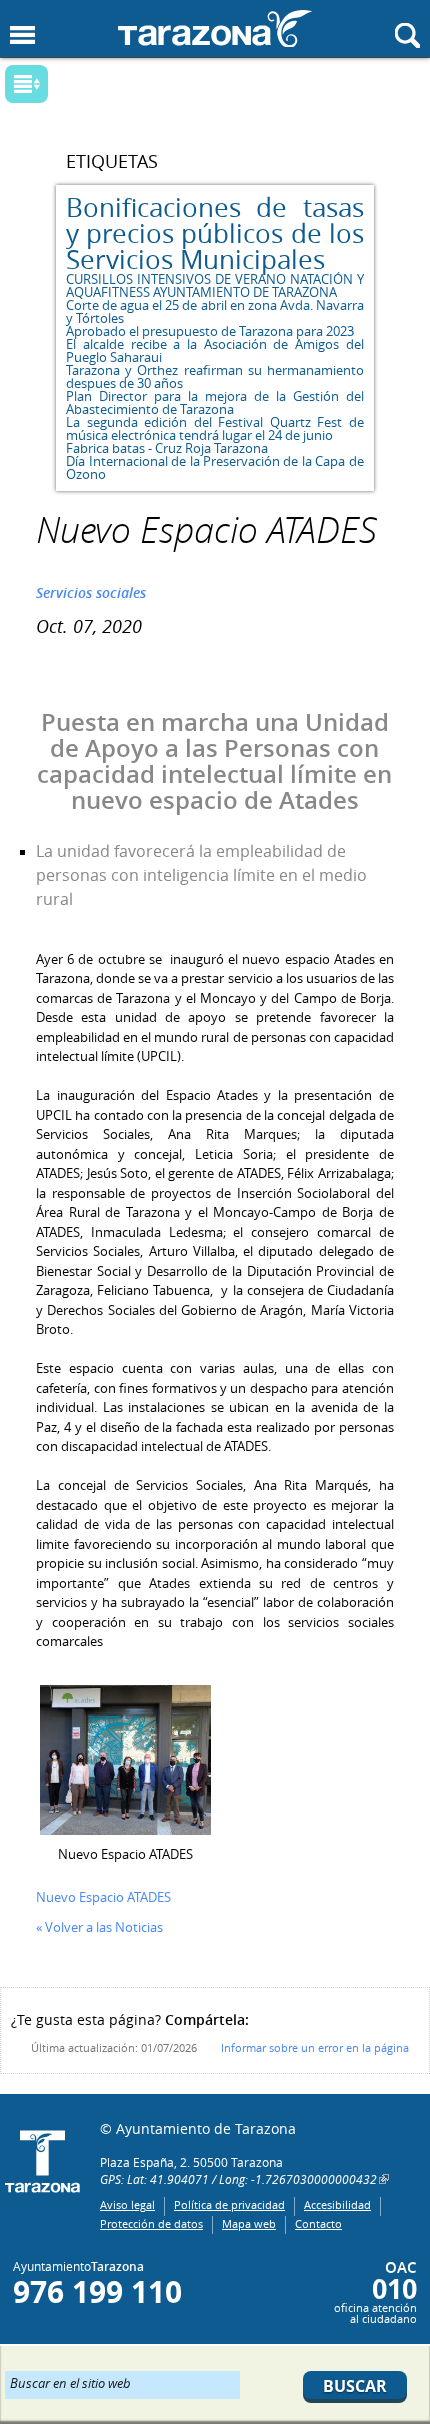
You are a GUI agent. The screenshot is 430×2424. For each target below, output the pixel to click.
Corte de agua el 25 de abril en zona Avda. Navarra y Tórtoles (215, 311)
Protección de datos (151, 2223)
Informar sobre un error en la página (315, 2047)
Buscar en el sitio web (70, 2382)
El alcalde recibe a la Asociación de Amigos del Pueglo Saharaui (215, 350)
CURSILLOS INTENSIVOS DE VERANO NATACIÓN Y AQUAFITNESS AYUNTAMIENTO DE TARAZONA (215, 285)
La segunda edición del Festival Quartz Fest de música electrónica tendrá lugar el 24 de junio (215, 428)
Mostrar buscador (407, 35)
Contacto (318, 2223)
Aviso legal (127, 2204)
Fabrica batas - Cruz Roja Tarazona (167, 448)
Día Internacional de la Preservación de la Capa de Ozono (215, 467)
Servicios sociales (91, 592)
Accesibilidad (337, 2204)
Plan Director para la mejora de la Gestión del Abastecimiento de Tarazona (215, 402)
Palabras (61, 85)
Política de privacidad (229, 2204)
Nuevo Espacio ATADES (103, 1897)
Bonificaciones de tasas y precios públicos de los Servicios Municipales (215, 233)
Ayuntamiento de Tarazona (215, 28)
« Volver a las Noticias (99, 1927)
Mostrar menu (22, 35)
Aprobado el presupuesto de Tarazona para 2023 (210, 331)
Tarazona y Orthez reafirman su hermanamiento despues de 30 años (215, 376)
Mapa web (249, 2223)
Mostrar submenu (26, 84)
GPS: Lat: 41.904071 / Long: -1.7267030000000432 (238, 2179)
